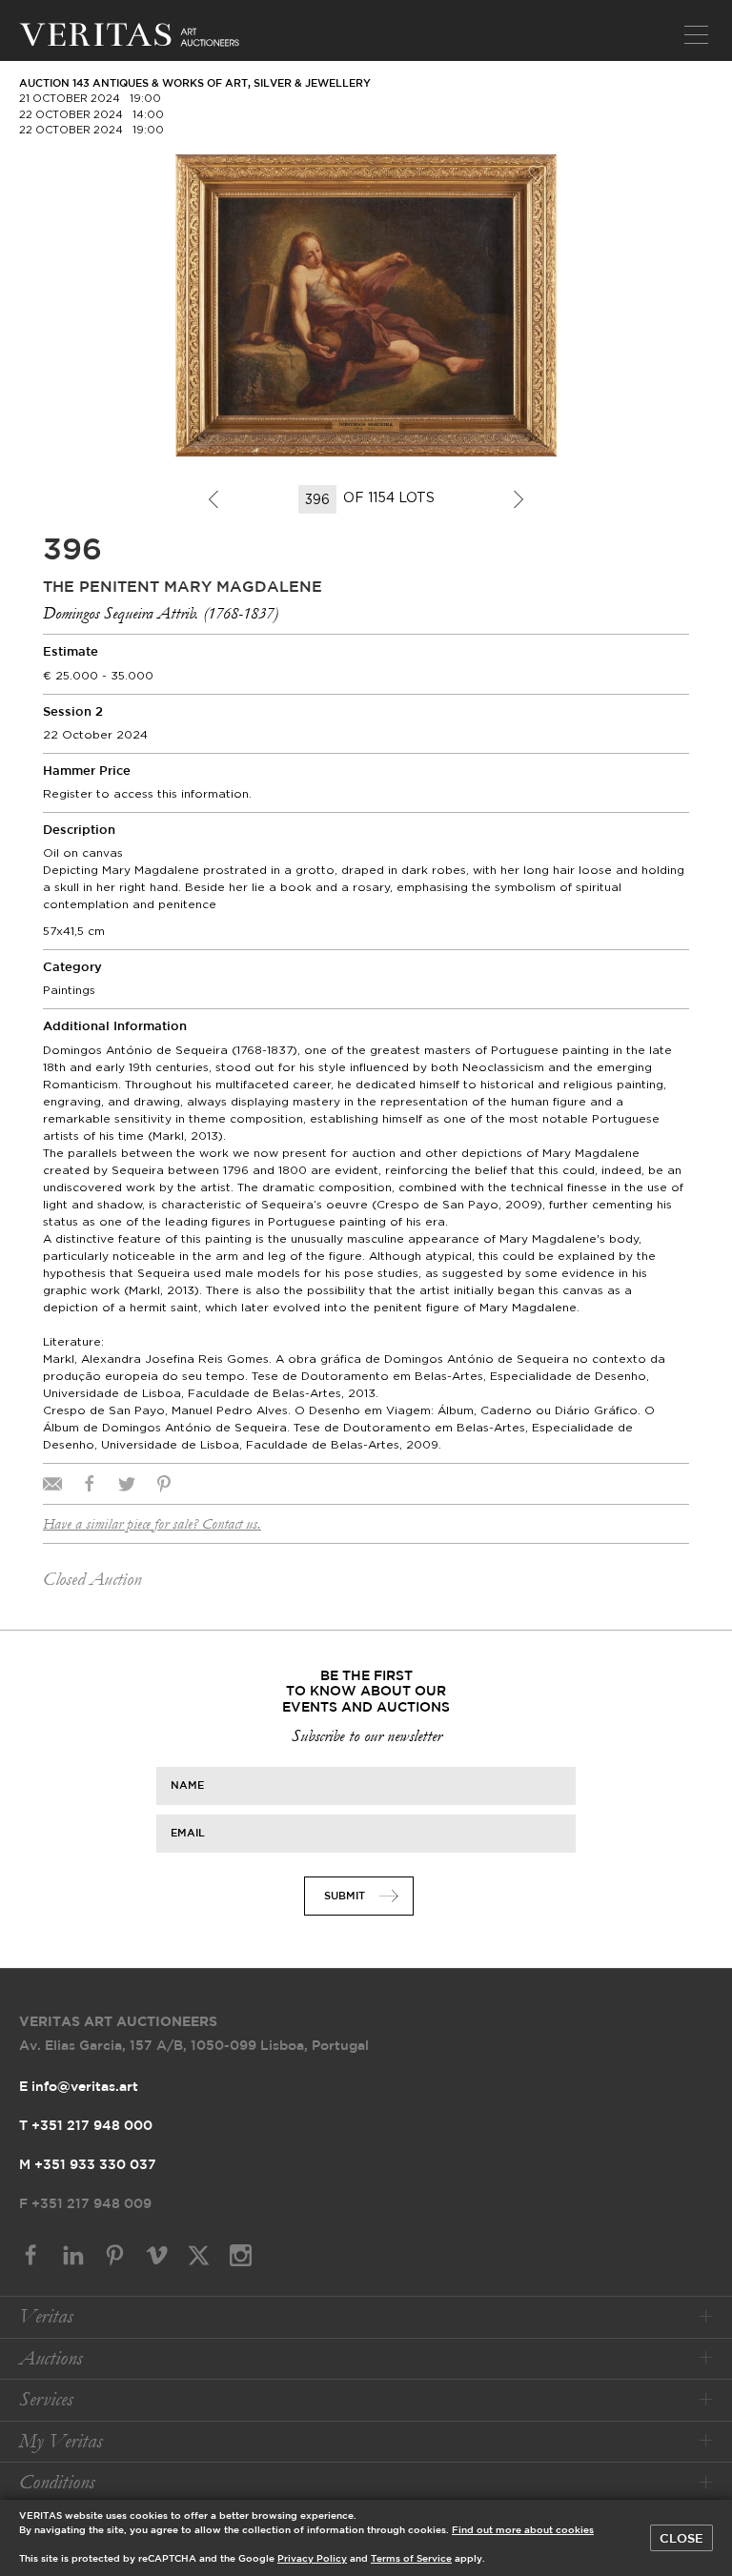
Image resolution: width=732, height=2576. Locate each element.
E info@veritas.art (79, 2087)
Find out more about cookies (523, 2531)
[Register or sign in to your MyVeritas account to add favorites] (538, 173)
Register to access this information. (147, 793)
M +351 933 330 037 (88, 2165)
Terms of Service (411, 2559)
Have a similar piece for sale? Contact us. (152, 1524)
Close (681, 2539)
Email (188, 1833)
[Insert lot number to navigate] (319, 499)
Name (187, 1785)
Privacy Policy (312, 2559)
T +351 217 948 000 (86, 2126)
